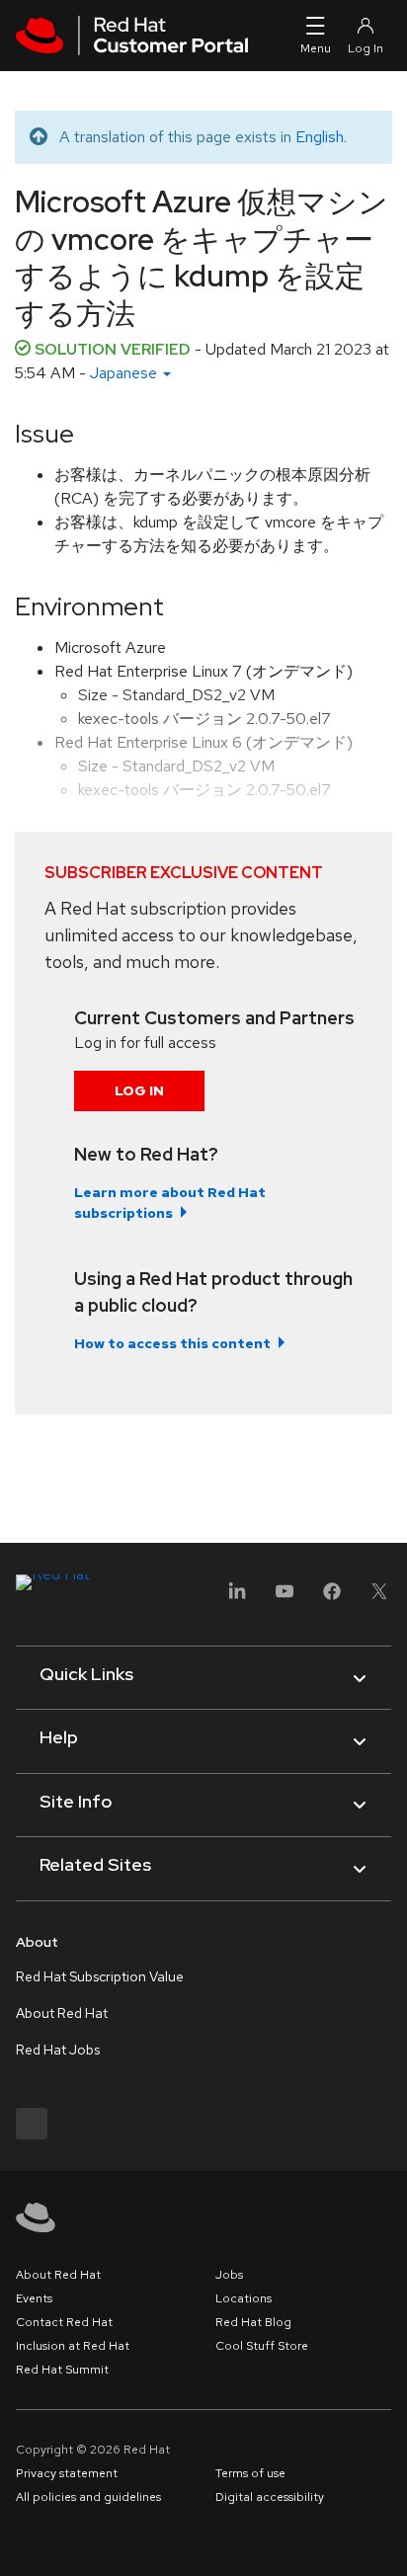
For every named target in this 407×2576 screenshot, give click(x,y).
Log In (139, 1090)
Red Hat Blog (253, 2322)
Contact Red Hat (64, 2322)
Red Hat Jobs (58, 2050)
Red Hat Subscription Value (100, 1976)
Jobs (229, 2275)
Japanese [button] (125, 373)
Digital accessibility (270, 2497)
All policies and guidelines (88, 2497)
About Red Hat (62, 2013)
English (320, 137)
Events (34, 2298)
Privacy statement (67, 2473)
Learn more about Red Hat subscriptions (170, 1203)
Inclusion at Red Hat (73, 2346)
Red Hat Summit (62, 2370)
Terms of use (250, 2473)
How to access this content (172, 1343)
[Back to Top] (385, 2539)
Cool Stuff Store (262, 2346)
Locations (244, 2298)
